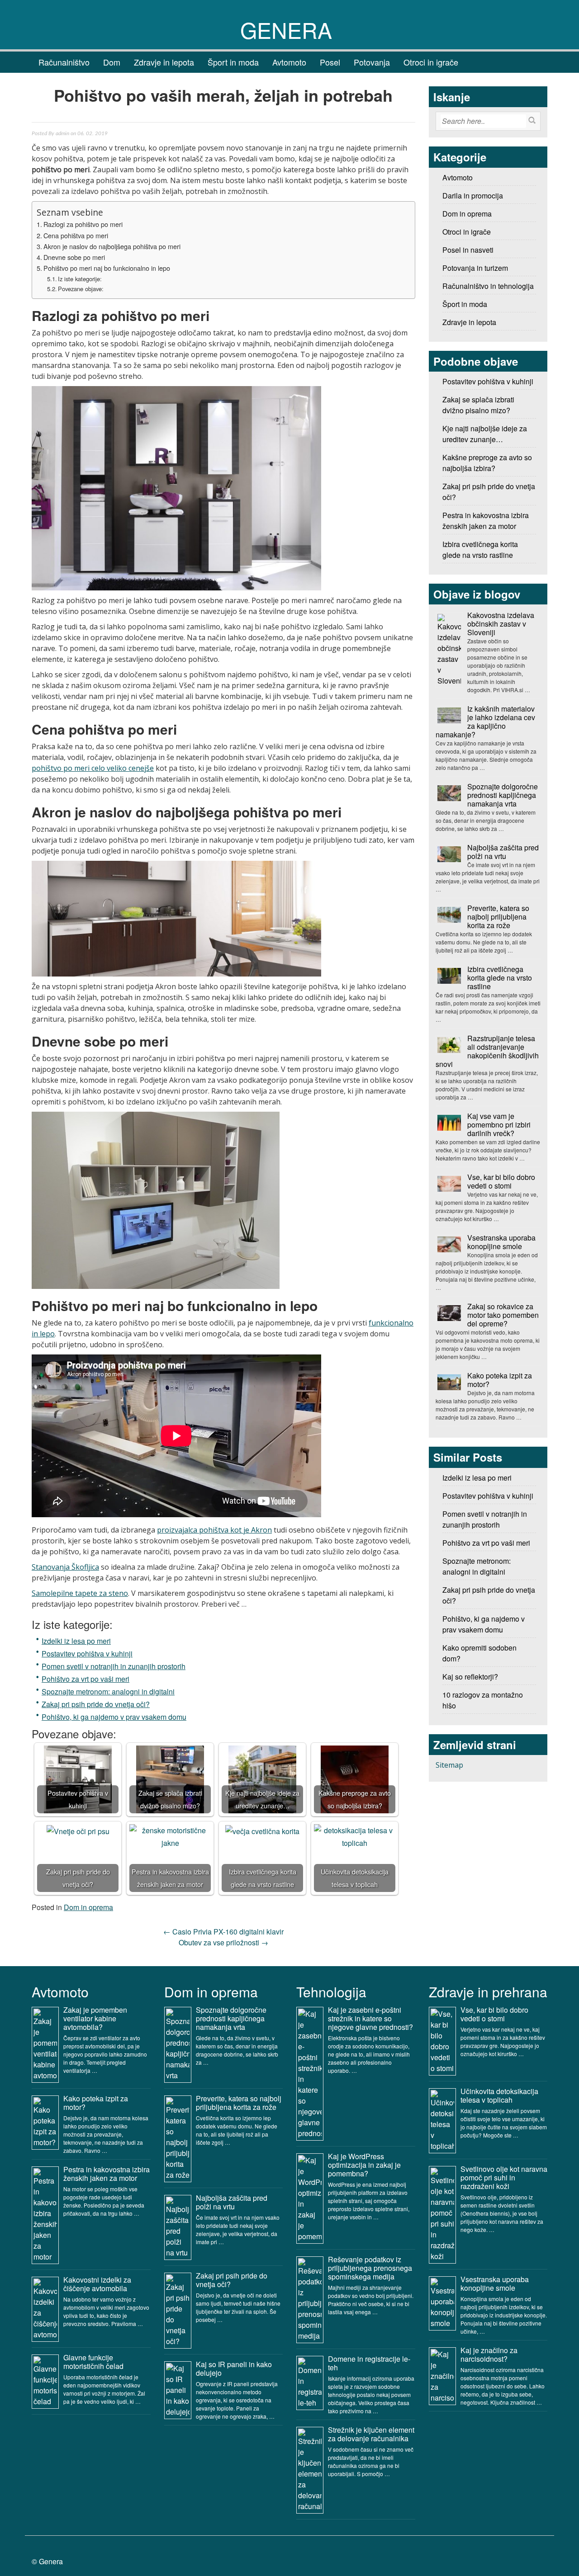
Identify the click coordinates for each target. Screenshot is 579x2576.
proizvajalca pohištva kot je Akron (214, 1530)
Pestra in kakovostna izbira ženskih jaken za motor (107, 2174)
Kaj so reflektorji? (470, 1677)
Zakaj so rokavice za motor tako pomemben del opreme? (503, 1315)
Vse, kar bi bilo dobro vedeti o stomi (501, 1181)
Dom (112, 62)
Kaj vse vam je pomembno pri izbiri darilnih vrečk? (499, 1125)
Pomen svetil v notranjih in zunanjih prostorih (114, 1666)
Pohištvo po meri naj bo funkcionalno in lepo (107, 268)
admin (62, 133)
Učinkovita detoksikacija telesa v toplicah (499, 2095)
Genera (286, 30)
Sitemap (449, 1765)
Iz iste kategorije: (80, 279)
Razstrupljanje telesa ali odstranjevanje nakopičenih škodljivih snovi (487, 1051)
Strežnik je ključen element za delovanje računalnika (371, 2434)
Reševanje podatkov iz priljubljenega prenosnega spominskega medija (370, 2268)
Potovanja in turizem (475, 268)
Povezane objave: (81, 289)
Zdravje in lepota (164, 62)
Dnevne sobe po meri (74, 257)
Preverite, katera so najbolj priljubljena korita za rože (498, 917)
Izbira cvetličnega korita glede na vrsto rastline (500, 978)
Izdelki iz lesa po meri (76, 1641)
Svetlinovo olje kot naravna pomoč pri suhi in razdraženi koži (504, 2177)
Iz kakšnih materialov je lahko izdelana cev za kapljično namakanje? (485, 722)
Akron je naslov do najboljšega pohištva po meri (112, 246)
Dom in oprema (88, 1907)
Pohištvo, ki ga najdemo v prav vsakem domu (114, 1717)
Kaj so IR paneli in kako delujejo (234, 2368)
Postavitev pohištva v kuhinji (87, 1654)
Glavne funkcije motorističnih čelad (93, 2362)
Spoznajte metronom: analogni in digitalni (108, 1691)
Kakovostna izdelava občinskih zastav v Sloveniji (501, 624)
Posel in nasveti (468, 250)
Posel (330, 62)
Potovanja (372, 62)
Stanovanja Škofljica (65, 1567)
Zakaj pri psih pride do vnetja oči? (96, 1704)
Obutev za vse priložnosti (223, 1942)
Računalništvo (64, 62)
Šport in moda (233, 62)
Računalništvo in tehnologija (488, 286)
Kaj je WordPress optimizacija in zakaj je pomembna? (364, 2165)
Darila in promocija (473, 196)
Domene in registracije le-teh (369, 2363)
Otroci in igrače (431, 62)
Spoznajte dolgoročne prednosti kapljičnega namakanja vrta (503, 795)
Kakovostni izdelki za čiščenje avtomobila (97, 2284)
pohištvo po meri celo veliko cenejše (93, 768)
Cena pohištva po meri (76, 235)
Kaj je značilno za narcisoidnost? (489, 2354)
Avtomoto (289, 62)
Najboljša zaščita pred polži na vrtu (503, 852)
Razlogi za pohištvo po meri (83, 224)
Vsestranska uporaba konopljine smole (501, 1242)
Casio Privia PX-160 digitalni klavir (223, 1932)
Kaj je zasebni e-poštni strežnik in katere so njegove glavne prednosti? (370, 2018)
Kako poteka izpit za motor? (500, 1380)
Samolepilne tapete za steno (80, 1593)
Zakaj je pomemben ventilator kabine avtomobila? (95, 2018)
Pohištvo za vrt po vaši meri (85, 1679)
